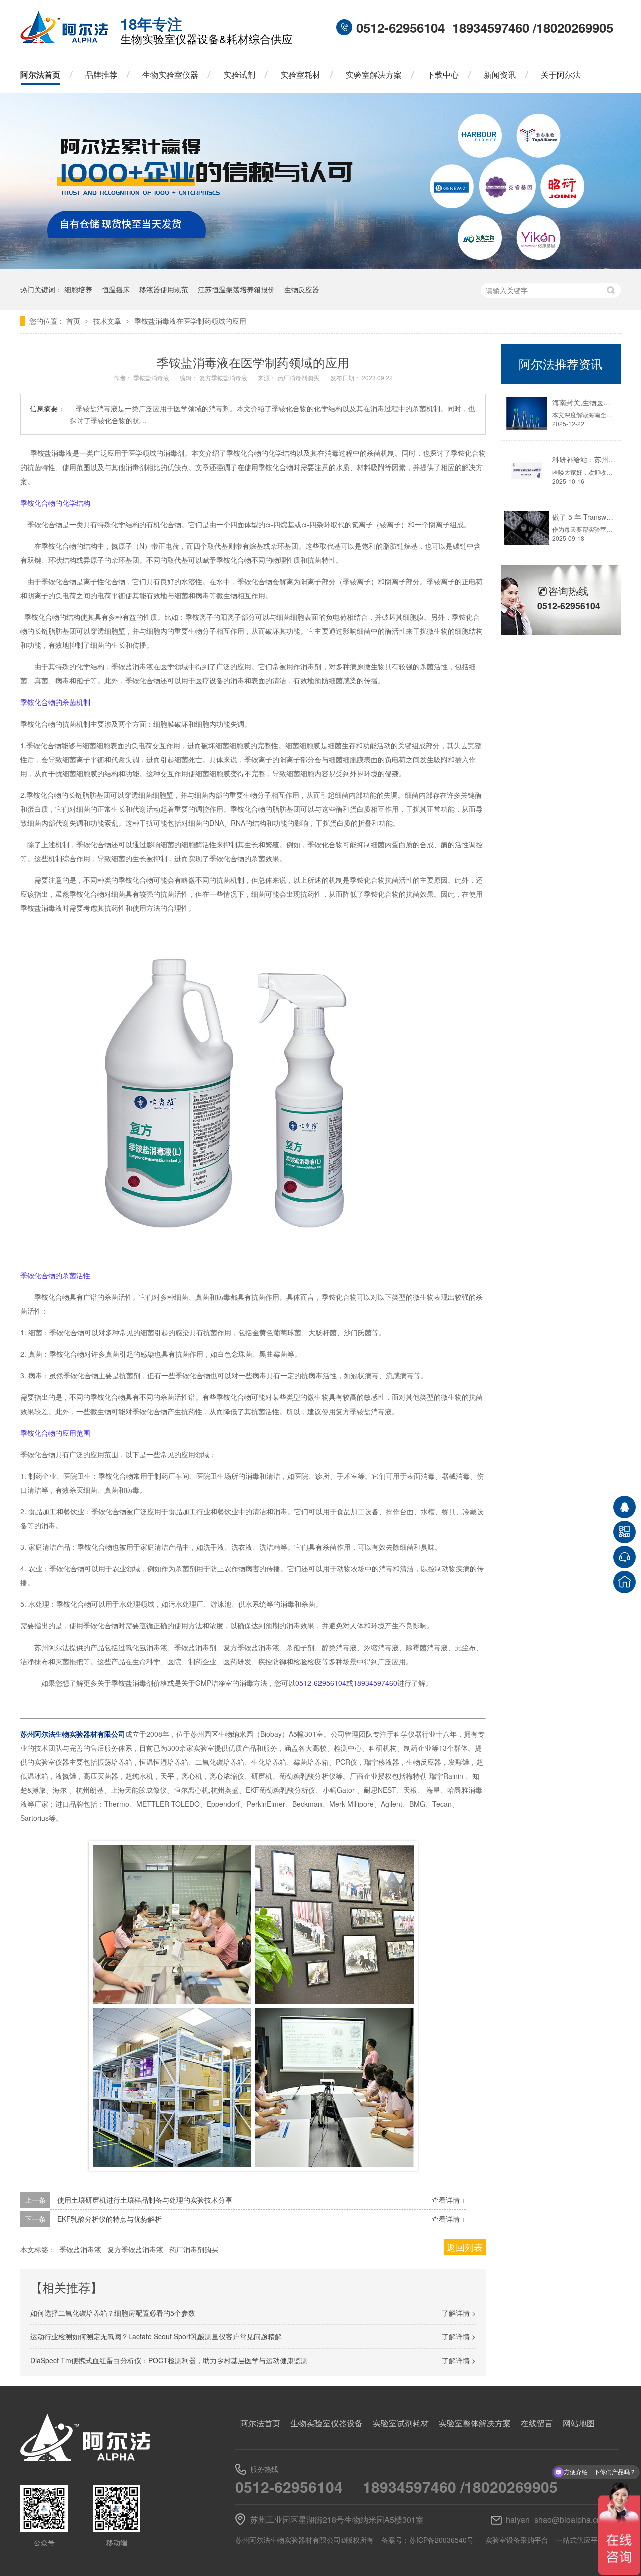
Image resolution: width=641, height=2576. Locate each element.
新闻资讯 (500, 74)
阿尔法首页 (40, 74)
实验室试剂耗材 (401, 2423)
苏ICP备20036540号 (441, 2540)
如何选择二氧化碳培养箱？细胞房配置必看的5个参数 (113, 2313)
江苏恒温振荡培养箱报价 (236, 289)
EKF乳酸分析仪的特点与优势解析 (109, 2219)
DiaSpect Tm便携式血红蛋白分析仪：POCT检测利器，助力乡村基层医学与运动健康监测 (169, 2360)
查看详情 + (449, 2200)
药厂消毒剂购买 (299, 378)
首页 (74, 321)
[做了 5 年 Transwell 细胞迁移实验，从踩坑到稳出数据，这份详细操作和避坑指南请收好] (527, 528)
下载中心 (443, 74)
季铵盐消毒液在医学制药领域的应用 (190, 321)
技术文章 (108, 321)
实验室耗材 (300, 74)
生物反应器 (302, 289)
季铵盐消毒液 (152, 378)
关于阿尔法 (561, 74)
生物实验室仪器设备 (327, 2423)
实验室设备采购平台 (517, 2540)
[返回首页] (625, 1582)
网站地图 (579, 2423)
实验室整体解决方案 (475, 2423)
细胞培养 (78, 289)
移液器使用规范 (164, 289)
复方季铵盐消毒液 (224, 378)
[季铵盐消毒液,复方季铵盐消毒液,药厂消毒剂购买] (64, 40)
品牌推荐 (101, 74)
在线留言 (537, 2423)
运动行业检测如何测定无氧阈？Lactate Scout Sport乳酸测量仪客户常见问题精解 (156, 2336)
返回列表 (465, 2247)
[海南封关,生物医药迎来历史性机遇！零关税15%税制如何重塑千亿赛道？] (527, 414)
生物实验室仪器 (170, 74)
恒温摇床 (116, 289)
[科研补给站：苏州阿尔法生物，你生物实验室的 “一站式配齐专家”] (527, 471)
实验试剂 (239, 74)
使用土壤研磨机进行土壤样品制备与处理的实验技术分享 (145, 2200)
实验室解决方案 (374, 74)
